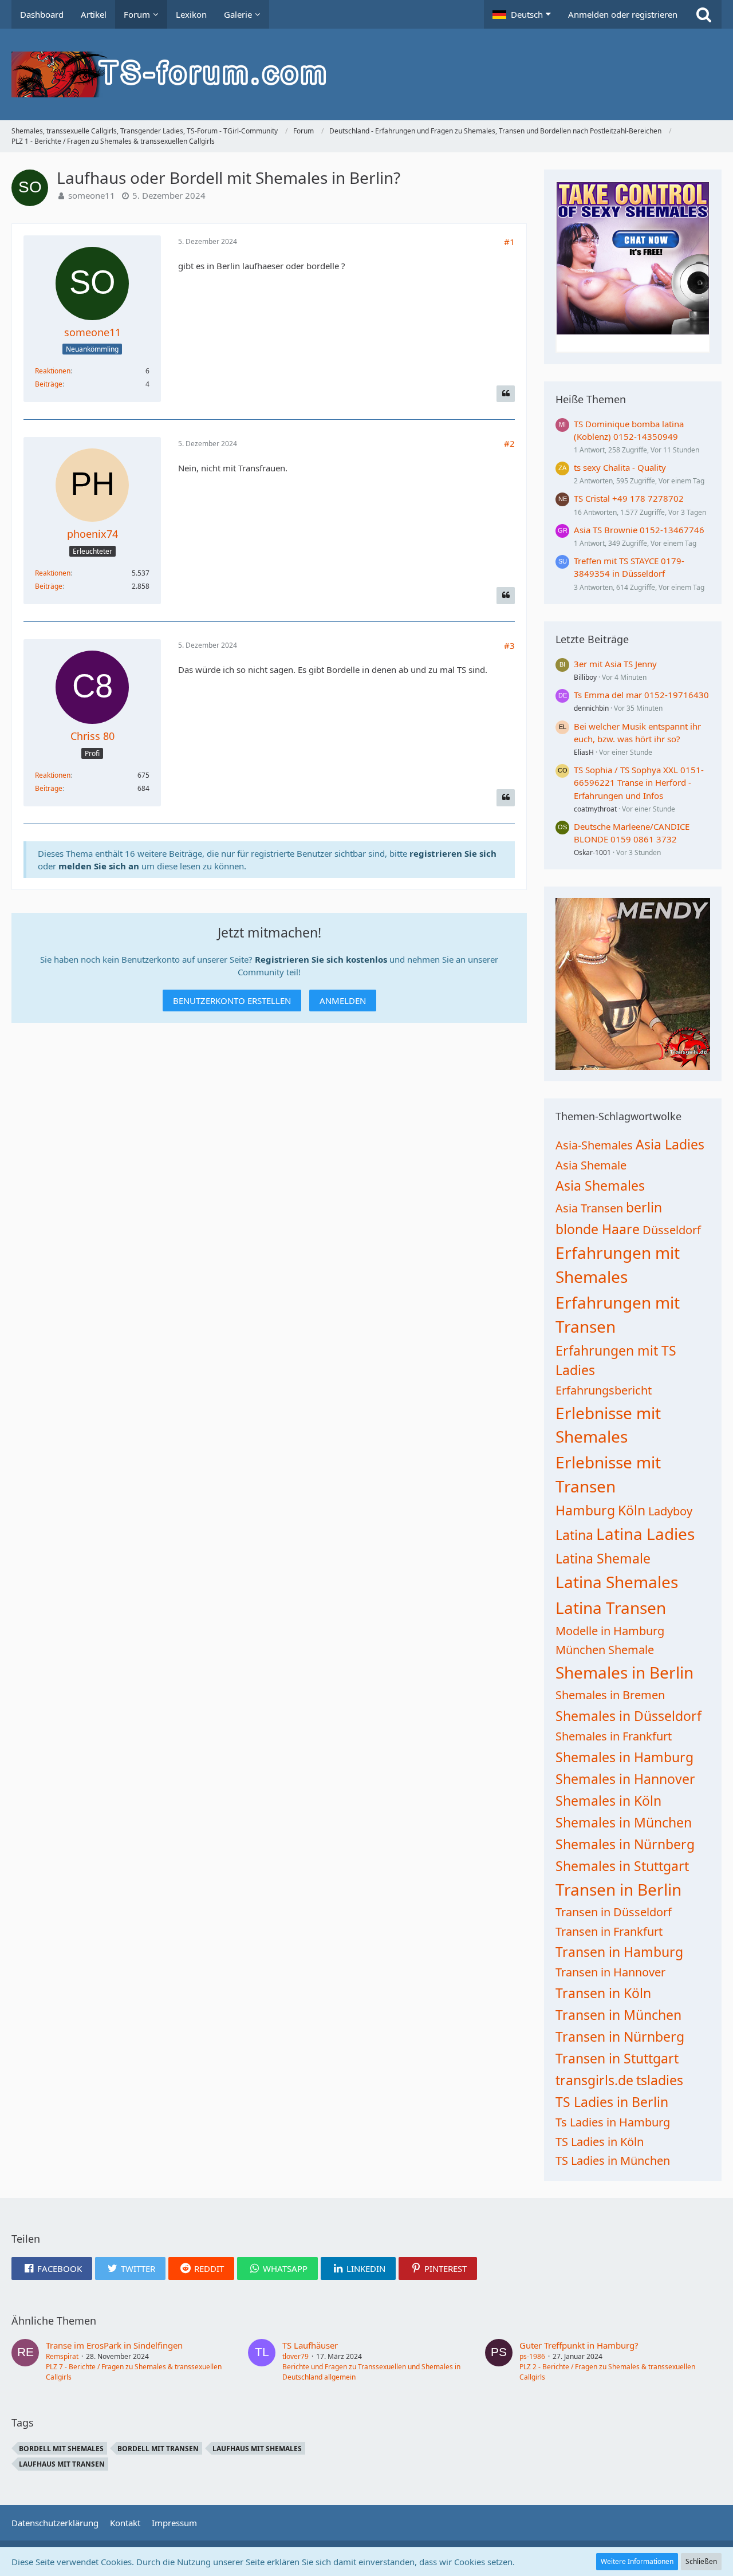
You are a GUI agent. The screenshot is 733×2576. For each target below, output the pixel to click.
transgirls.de (594, 2080)
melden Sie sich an (99, 866)
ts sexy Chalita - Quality (620, 467)
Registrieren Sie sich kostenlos (321, 959)
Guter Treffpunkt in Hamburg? (579, 2345)
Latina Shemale (603, 1558)
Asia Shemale (591, 1165)
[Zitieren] (506, 394)
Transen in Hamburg (619, 1952)
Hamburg (585, 1510)
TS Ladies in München (613, 2161)
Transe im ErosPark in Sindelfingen (114, 2345)
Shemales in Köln (608, 1801)
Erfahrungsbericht (604, 1390)
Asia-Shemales (594, 1145)
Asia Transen (589, 1208)
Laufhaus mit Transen (62, 2464)
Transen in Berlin (618, 1889)
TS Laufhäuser (310, 2345)
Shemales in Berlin (624, 1672)
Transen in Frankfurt (609, 1931)
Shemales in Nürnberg (625, 1844)
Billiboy (585, 677)
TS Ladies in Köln (600, 2142)
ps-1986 (532, 2356)
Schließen (701, 2561)
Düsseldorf (672, 1230)
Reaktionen (53, 371)
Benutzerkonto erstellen (232, 1001)
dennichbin (591, 708)
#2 (509, 443)
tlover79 (295, 2356)
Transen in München (618, 2015)
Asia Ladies (670, 1144)
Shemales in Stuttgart (622, 1866)
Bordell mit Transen (158, 2449)
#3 (509, 645)
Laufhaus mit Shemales (257, 2449)
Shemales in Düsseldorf (628, 1716)
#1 (509, 242)
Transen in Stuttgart (617, 2058)
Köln (632, 1510)
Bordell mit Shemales (61, 2449)
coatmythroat (595, 809)
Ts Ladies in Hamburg (613, 2122)
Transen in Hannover (610, 1972)
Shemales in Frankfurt (614, 1736)
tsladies (660, 2080)
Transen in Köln (603, 1993)
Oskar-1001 (592, 852)
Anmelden (343, 1001)
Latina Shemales (617, 1582)
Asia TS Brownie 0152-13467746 (639, 530)
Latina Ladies (645, 1534)
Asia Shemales (600, 1185)
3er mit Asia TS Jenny (615, 664)
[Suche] (704, 14)
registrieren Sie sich (453, 853)
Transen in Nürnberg (620, 2037)
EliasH (584, 752)
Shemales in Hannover (625, 1779)
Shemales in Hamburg (624, 1757)
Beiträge (49, 384)
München (580, 1650)
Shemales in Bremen (610, 1695)
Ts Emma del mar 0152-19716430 (641, 695)
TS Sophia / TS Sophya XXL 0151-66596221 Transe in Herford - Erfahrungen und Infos (639, 782)
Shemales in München (624, 1822)
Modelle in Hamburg (610, 1631)
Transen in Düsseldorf (614, 1912)
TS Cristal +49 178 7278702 (629, 498)
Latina (574, 1535)
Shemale (631, 1650)
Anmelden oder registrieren (623, 14)
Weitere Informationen (637, 2561)
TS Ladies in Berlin (612, 2102)
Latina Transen (611, 1608)
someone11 (92, 195)
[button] (522, 14)
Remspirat (62, 2356)
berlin (644, 1207)
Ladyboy (670, 1511)
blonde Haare (598, 1229)
